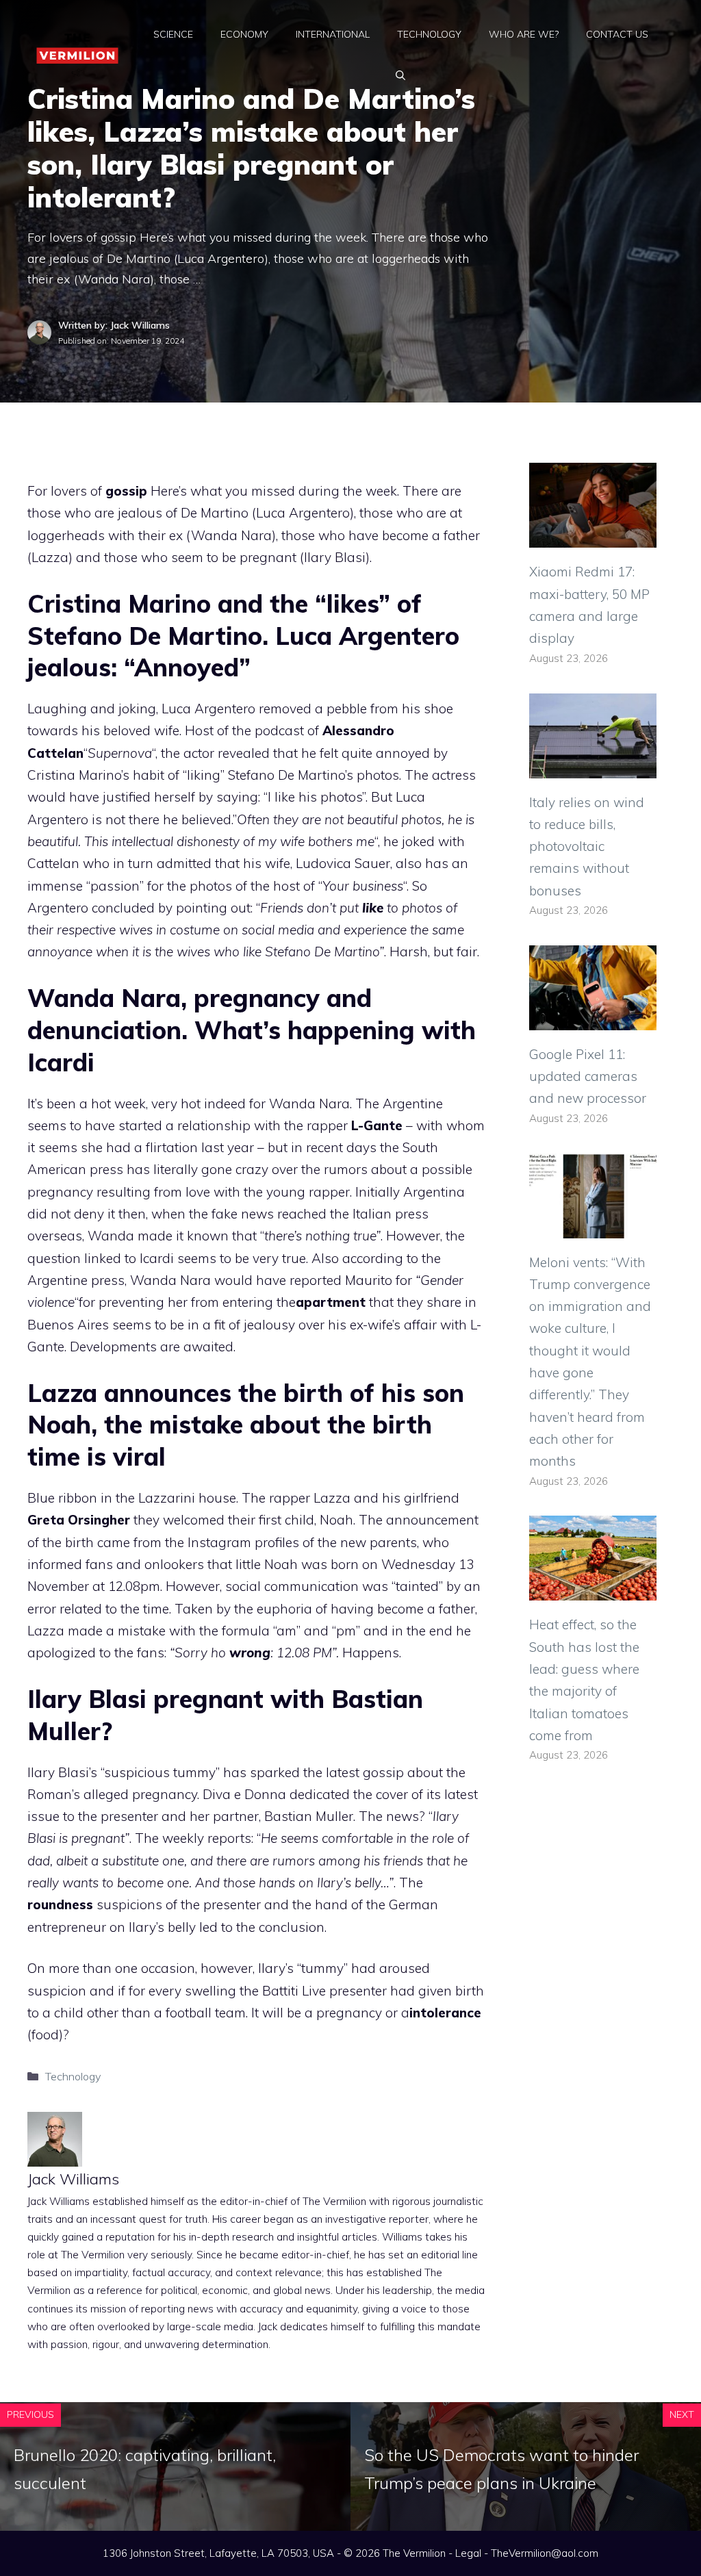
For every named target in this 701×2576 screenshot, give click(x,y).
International (333, 34)
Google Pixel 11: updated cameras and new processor (588, 1076)
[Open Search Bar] (400, 75)
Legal (468, 2553)
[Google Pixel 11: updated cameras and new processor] (593, 1019)
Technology (429, 34)
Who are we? (524, 34)
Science (173, 34)
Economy (244, 34)
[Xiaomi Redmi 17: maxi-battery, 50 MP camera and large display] (593, 537)
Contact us (617, 34)
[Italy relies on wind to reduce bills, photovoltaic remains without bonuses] (593, 767)
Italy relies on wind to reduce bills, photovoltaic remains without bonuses (587, 846)
